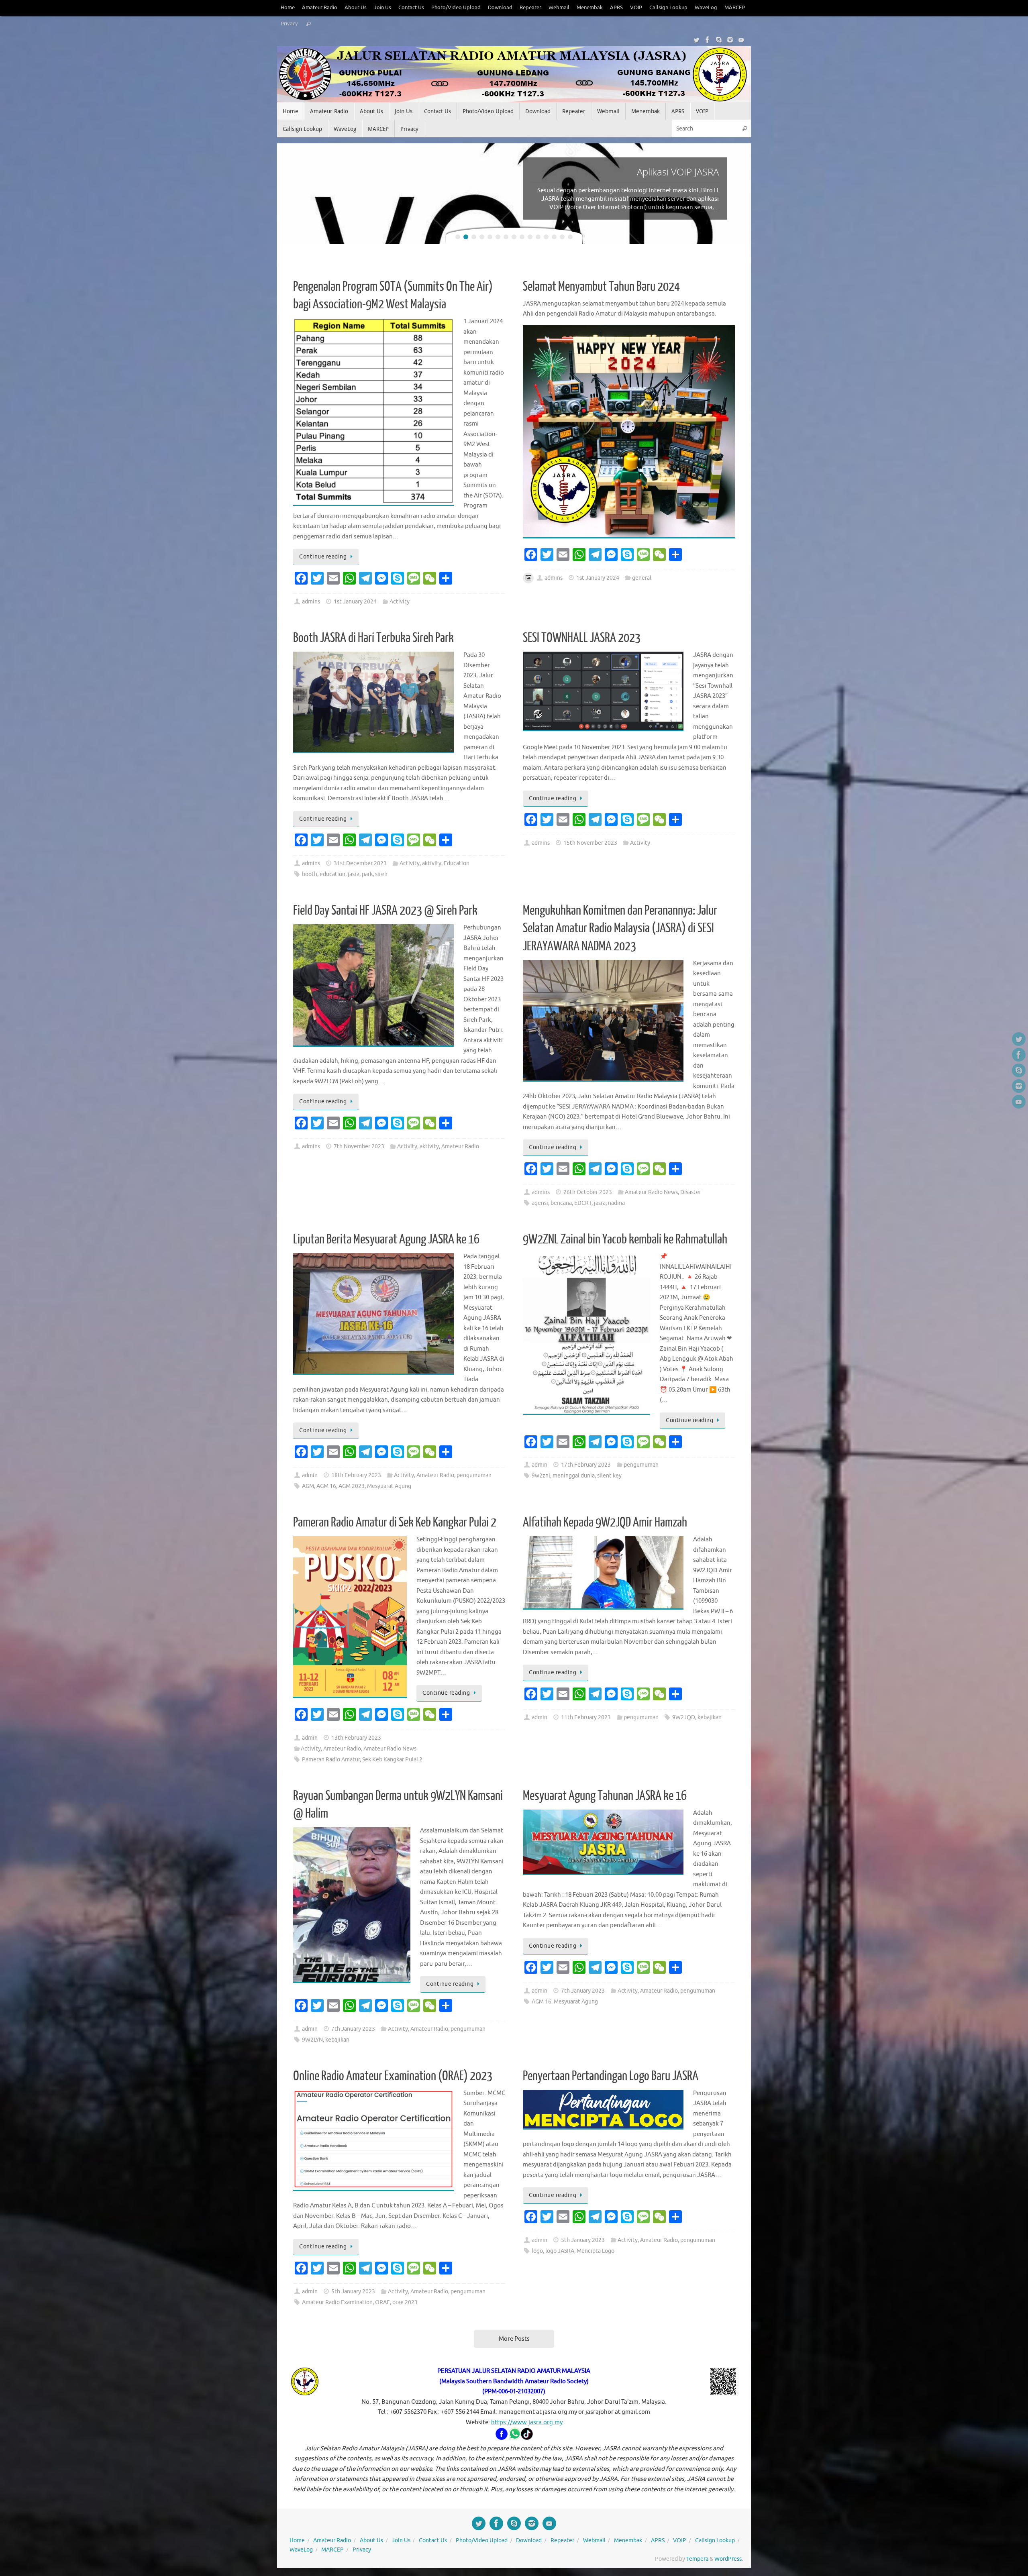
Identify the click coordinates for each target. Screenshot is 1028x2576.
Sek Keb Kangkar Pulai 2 (392, 1760)
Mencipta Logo (596, 2251)
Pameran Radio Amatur (331, 1760)
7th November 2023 (359, 1146)
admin (310, 1475)
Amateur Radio (320, 8)
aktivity (432, 863)
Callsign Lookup (668, 8)
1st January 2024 (355, 602)
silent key (609, 1476)
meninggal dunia (574, 1476)
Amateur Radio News (651, 1192)
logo (537, 2251)
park (367, 874)
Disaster (691, 1192)
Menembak (590, 8)
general (642, 578)
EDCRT (583, 1203)
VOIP (636, 8)
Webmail (559, 8)
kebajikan (710, 1717)
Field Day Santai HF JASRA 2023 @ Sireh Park (385, 911)
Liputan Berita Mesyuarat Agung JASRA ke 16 (386, 1239)
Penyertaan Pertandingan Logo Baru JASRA (611, 2076)
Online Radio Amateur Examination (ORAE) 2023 (393, 2076)
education (332, 874)
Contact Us (411, 8)
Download (500, 8)
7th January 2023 (353, 2029)
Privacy (289, 24)
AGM (308, 1486)
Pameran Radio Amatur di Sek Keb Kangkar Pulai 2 (395, 1522)
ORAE (382, 2302)
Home (288, 8)
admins (311, 602)
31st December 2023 (360, 863)
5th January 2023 (353, 2292)
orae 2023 (405, 2302)
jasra (354, 874)
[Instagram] (730, 40)
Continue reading (323, 557)
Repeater (530, 8)
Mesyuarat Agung (389, 1486)
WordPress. (729, 2559)
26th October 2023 (588, 1192)
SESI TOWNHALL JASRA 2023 (582, 638)
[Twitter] (696, 40)
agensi (540, 1203)
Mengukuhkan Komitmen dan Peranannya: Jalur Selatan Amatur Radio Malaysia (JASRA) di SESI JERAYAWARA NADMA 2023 (620, 928)
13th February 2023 (356, 1738)
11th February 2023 (586, 1717)
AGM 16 (326, 1486)
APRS (616, 8)
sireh (381, 874)
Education (457, 863)
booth (310, 874)
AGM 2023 (352, 1486)
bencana (561, 1203)
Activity (400, 602)
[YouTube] (741, 40)
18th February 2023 (356, 1475)
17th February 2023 (586, 1465)
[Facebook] (708, 40)
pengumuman (474, 1475)
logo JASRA (560, 2251)
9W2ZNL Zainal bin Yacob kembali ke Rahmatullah (625, 1239)
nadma (616, 1203)
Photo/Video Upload (456, 8)
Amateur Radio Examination (337, 2302)
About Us (356, 8)
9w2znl (541, 1476)
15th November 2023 (590, 843)
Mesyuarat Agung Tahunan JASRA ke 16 (605, 1796)
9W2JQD (684, 1717)
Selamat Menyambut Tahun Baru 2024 (601, 287)
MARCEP (735, 8)
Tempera (697, 2559)
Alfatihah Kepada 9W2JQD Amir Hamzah (605, 1522)
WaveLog (706, 8)
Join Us (382, 8)
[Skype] (719, 40)
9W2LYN (312, 2040)
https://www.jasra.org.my (527, 2422)
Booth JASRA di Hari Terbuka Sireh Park (373, 638)
